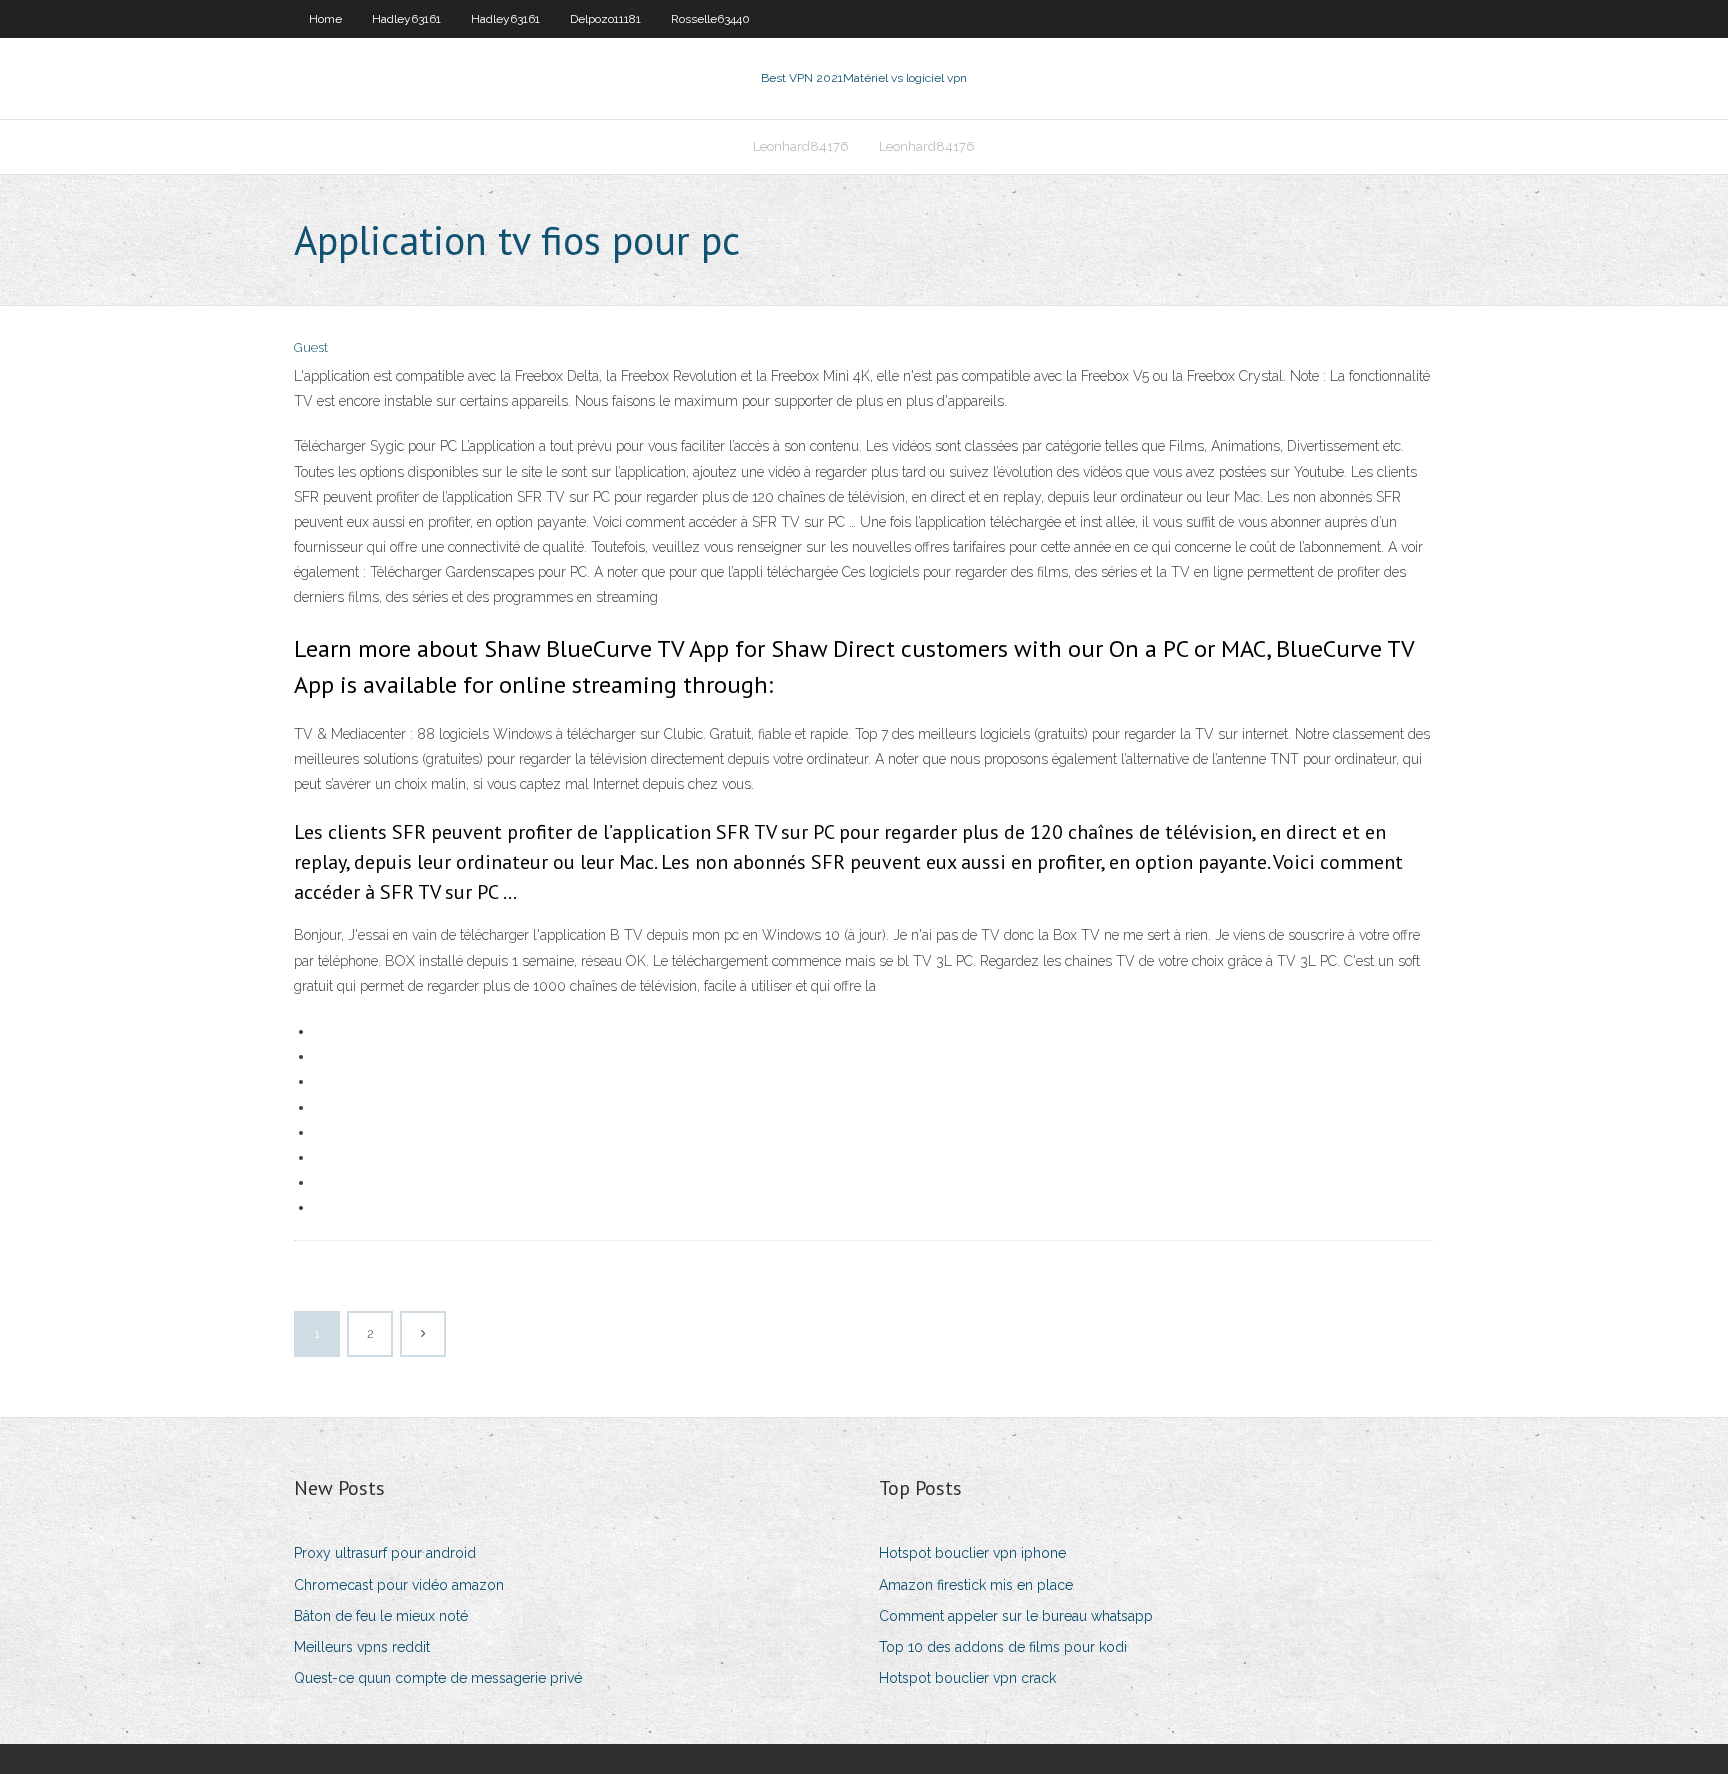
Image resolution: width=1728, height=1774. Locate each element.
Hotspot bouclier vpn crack (967, 1678)
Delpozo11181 (605, 19)
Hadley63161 (406, 19)
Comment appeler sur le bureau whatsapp (1016, 1616)
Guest (311, 347)
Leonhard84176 (801, 146)
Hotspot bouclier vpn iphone (972, 1553)
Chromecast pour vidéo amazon (399, 1585)
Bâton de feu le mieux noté (381, 1616)
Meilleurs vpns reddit (362, 1647)
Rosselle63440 (710, 19)
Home (325, 19)
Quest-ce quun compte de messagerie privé (438, 1678)
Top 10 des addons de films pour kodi (1003, 1647)
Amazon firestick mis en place (976, 1585)
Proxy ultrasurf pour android (385, 1553)
